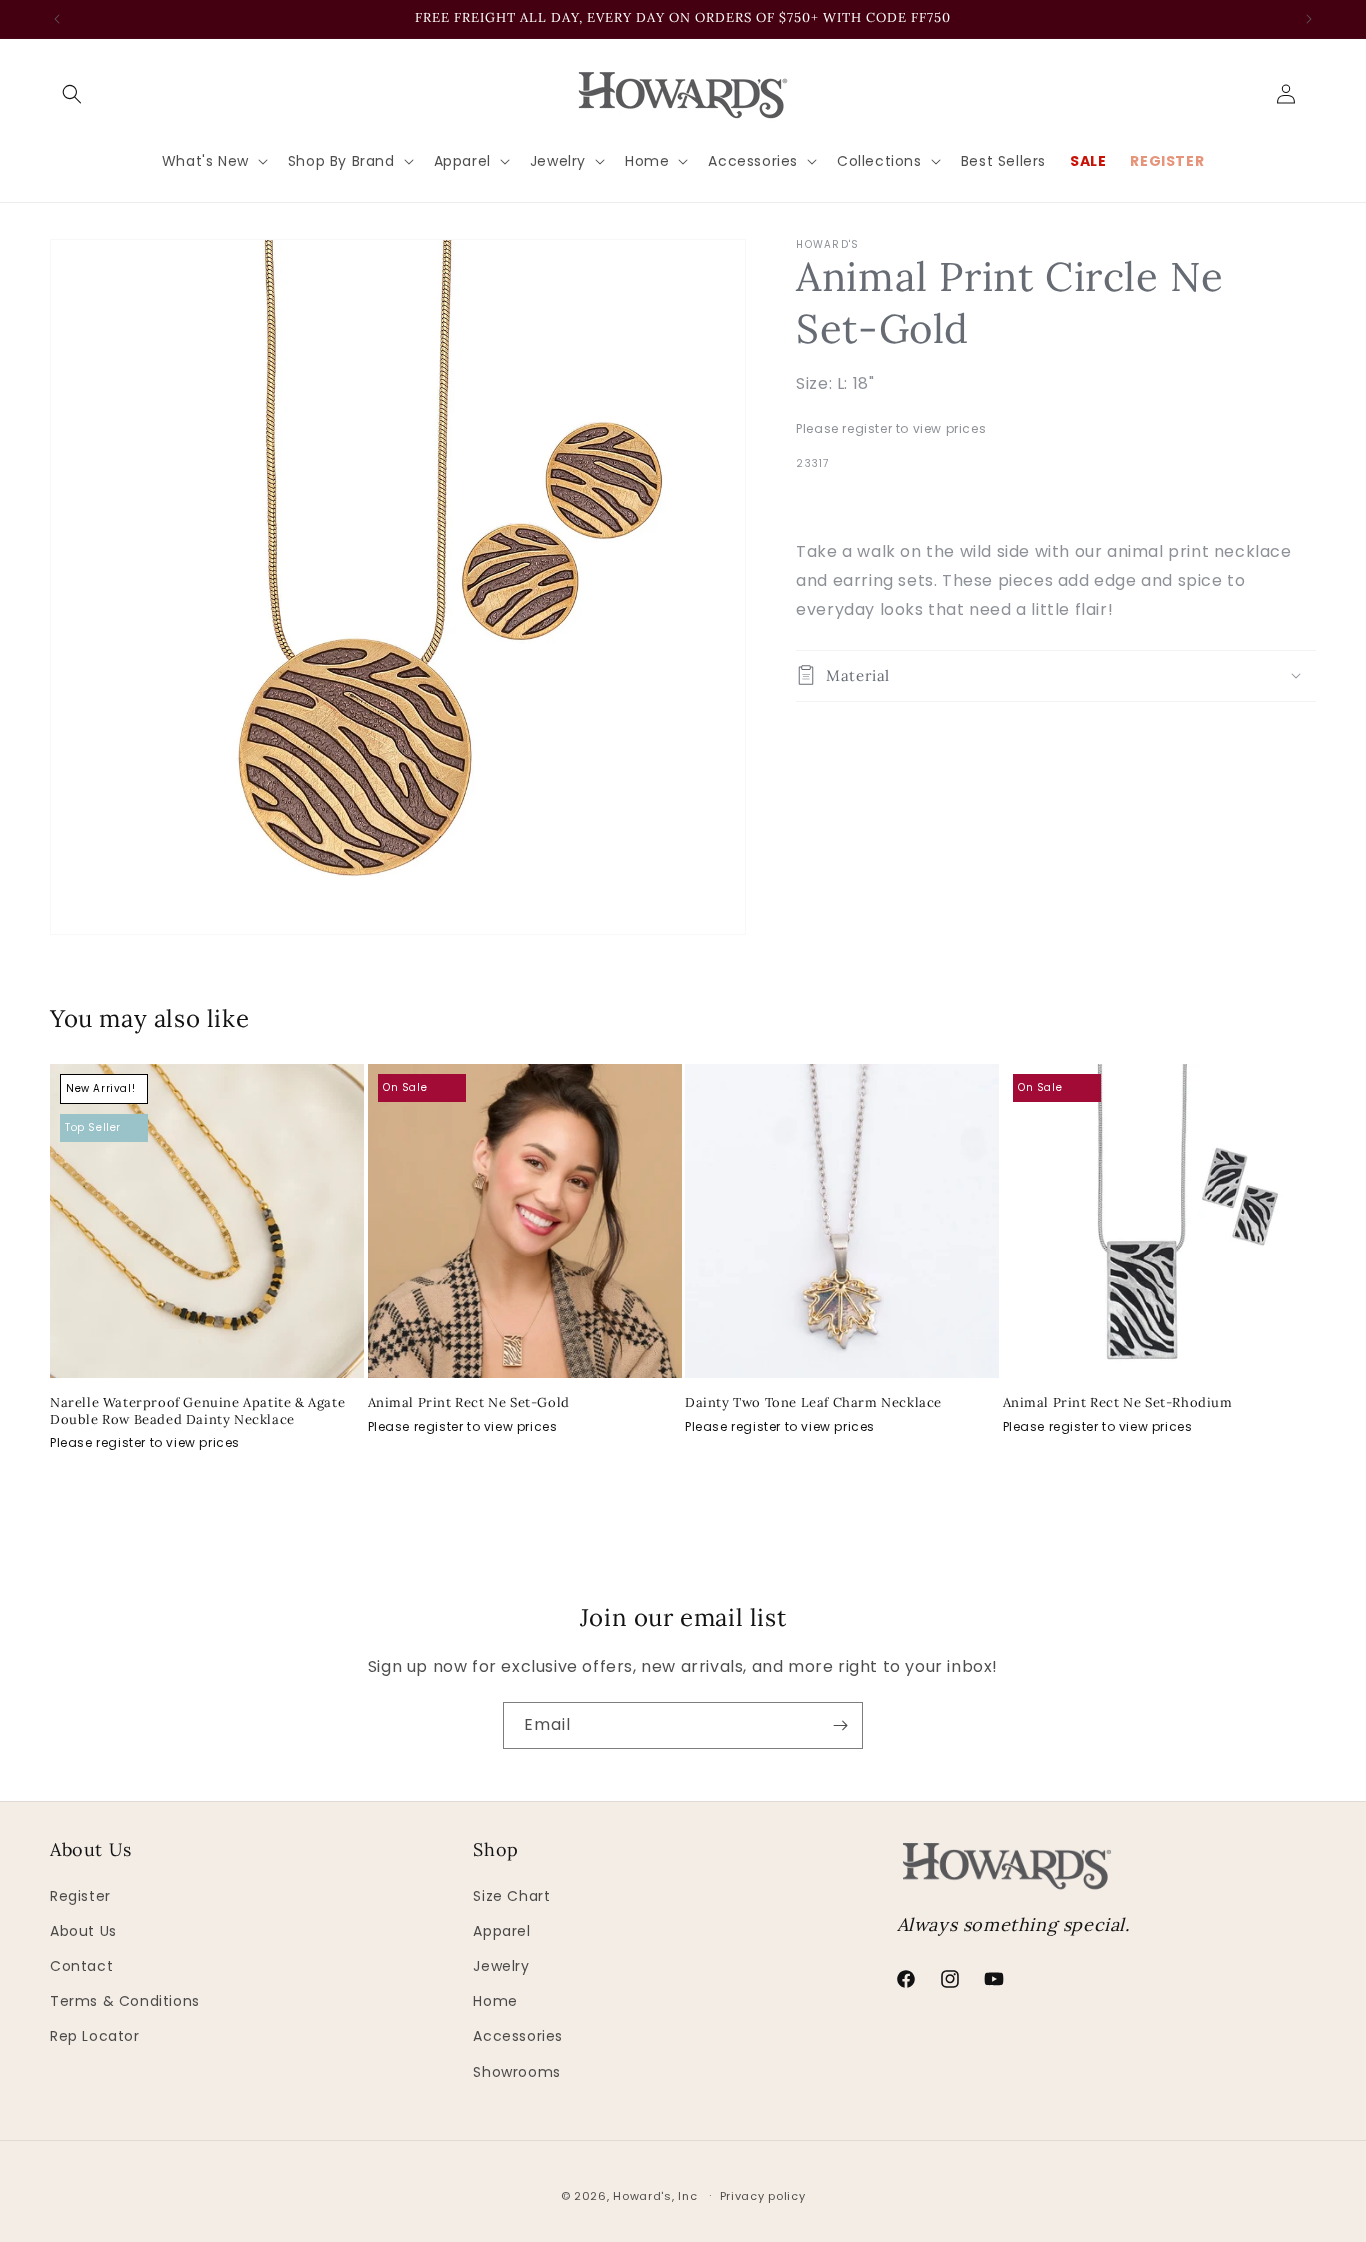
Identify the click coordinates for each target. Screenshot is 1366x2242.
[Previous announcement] (57, 19)
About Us (83, 1931)
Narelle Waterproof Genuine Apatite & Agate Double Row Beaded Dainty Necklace (197, 1411)
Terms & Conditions (125, 2001)
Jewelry (501, 1966)
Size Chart (511, 1896)
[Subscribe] (840, 1725)
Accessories (518, 2036)
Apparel (501, 1931)
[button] (72, 94)
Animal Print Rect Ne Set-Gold (469, 1403)
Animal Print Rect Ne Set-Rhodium (1118, 1403)
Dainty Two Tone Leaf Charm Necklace (813, 1403)
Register (80, 1896)
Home (495, 2001)
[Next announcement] (1309, 19)
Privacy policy (763, 2196)
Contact (81, 1966)
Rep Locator (95, 2036)
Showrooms (516, 2072)
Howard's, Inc (655, 2196)
